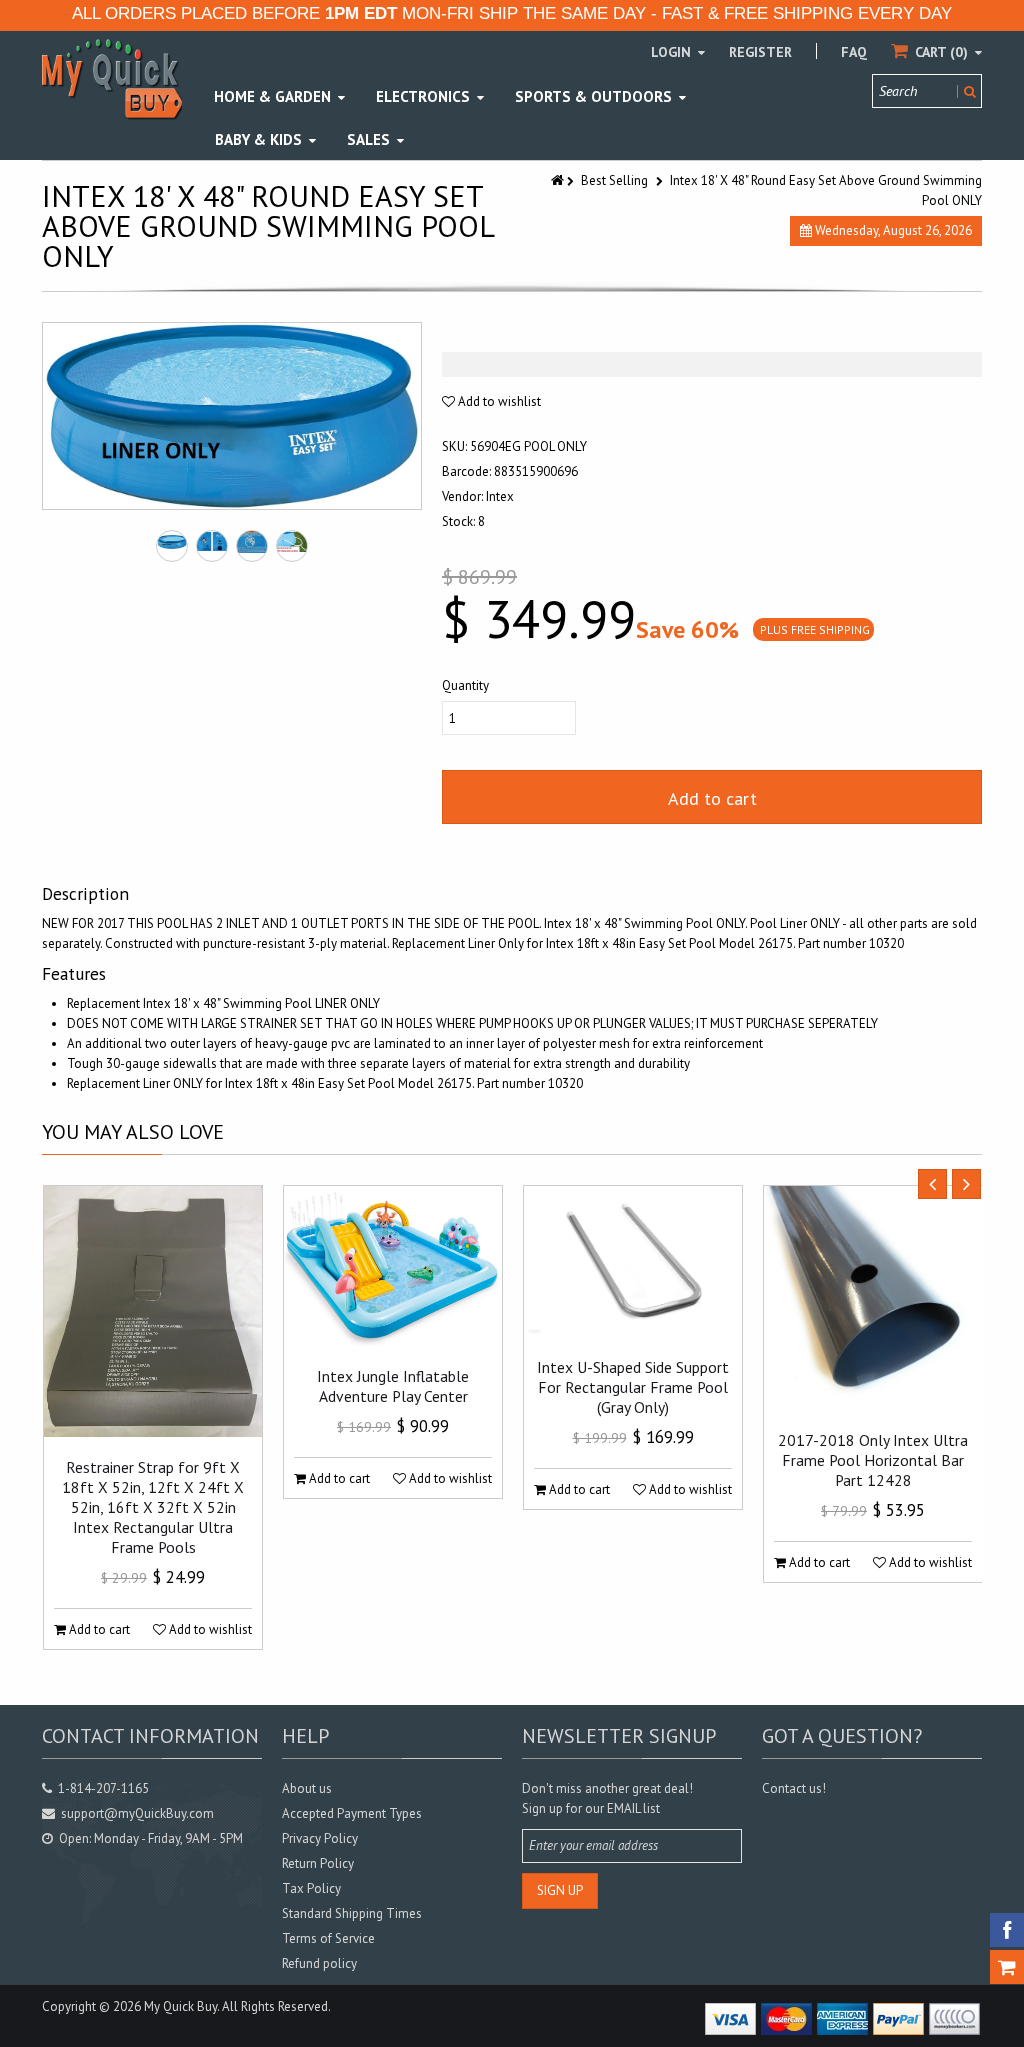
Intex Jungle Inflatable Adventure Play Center (393, 1386)
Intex (500, 496)
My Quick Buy (180, 2006)
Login (673, 52)
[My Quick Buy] (112, 78)
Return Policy (318, 1863)
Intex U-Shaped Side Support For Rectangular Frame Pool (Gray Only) (633, 1387)
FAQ (854, 52)
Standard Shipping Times (352, 1913)
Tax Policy (311, 1888)
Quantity (465, 685)
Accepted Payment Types (352, 1813)
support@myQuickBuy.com (137, 1813)
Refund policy (319, 1963)
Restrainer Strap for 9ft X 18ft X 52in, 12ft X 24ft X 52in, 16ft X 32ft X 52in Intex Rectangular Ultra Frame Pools (153, 1507)
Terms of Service (328, 1938)
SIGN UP (560, 1890)
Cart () (941, 52)
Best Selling (614, 180)
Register (760, 52)
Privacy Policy (320, 1838)
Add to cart (712, 798)
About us (307, 1788)
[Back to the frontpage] (559, 180)
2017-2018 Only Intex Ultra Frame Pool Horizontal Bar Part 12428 (873, 1460)
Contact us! (794, 1788)
